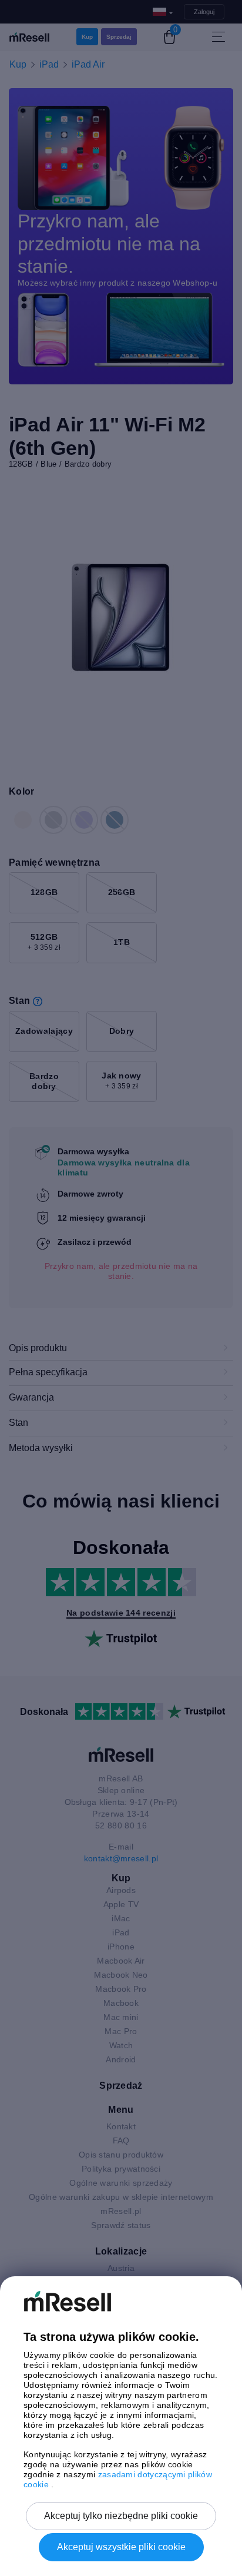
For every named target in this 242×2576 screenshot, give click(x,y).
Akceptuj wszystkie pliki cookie (121, 2547)
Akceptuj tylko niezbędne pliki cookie (121, 2516)
